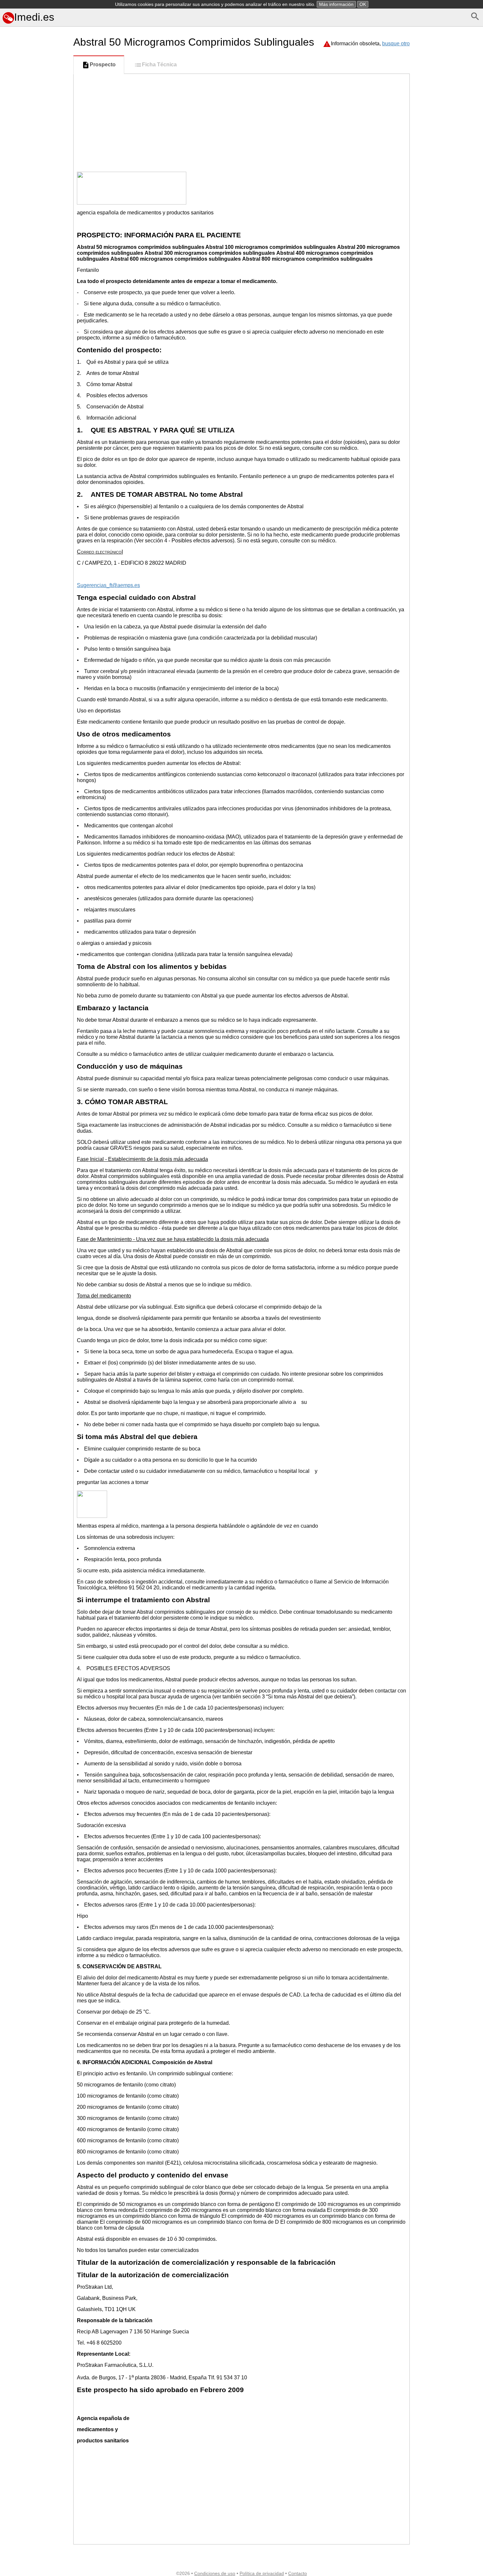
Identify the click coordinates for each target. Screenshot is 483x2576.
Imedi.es (34, 17)
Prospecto (103, 65)
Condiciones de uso (215, 2573)
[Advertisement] (35, 318)
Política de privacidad (262, 2573)
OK (363, 4)
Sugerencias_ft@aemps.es (108, 585)
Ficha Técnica (159, 65)
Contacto (298, 2573)
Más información (336, 4)
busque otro (396, 44)
